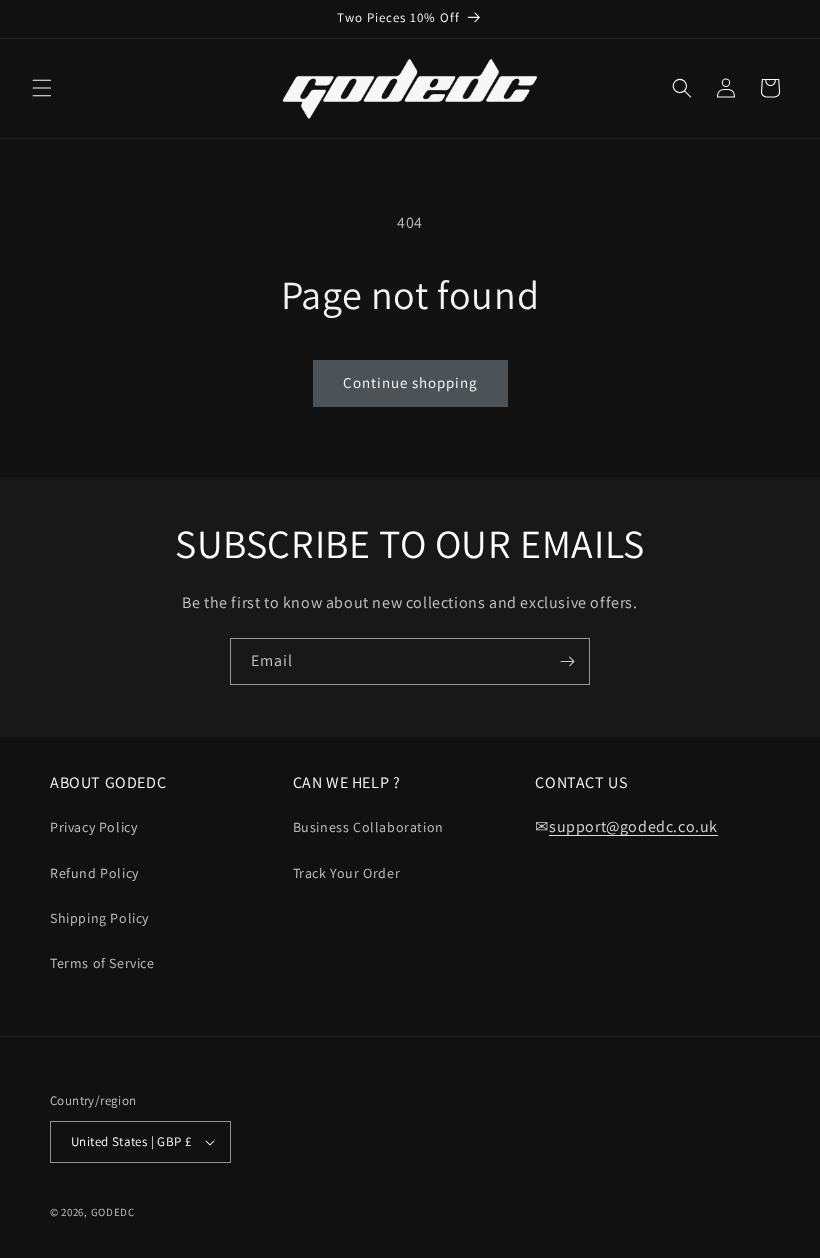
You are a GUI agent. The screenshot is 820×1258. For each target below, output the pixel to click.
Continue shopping (410, 382)
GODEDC (113, 1212)
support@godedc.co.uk (633, 826)
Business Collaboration (368, 827)
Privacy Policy (93, 827)
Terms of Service (102, 963)
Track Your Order (347, 873)
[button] (42, 88)
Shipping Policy (99, 918)
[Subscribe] (567, 661)
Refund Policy (94, 873)
